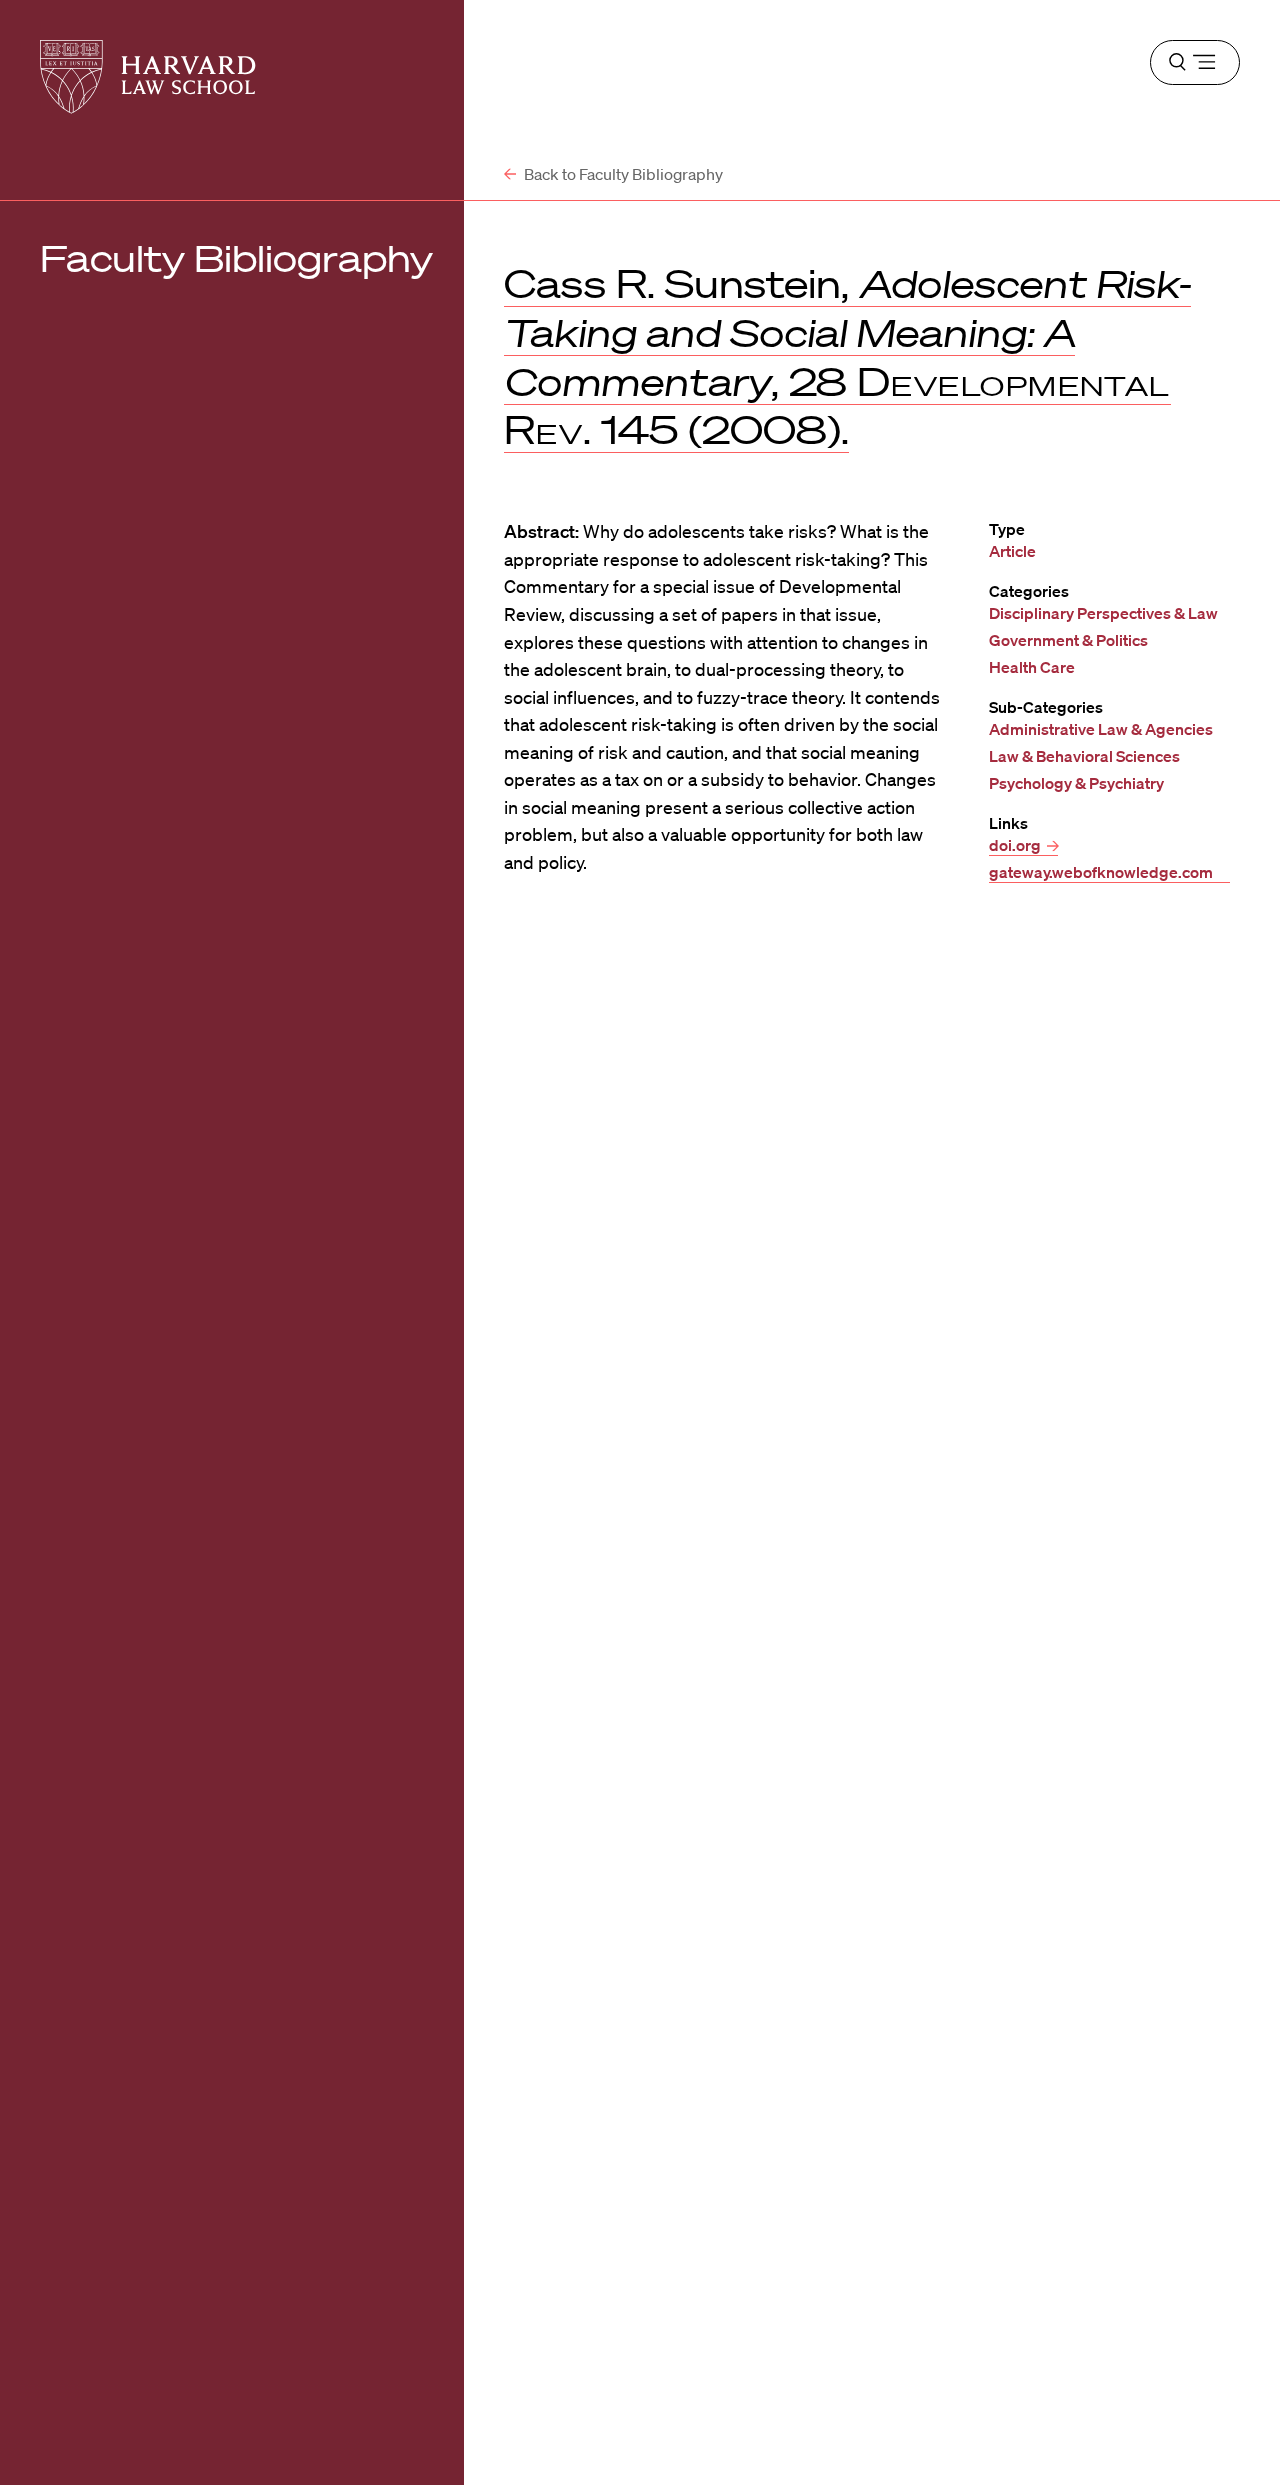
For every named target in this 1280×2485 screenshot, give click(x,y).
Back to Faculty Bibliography (622, 174)
